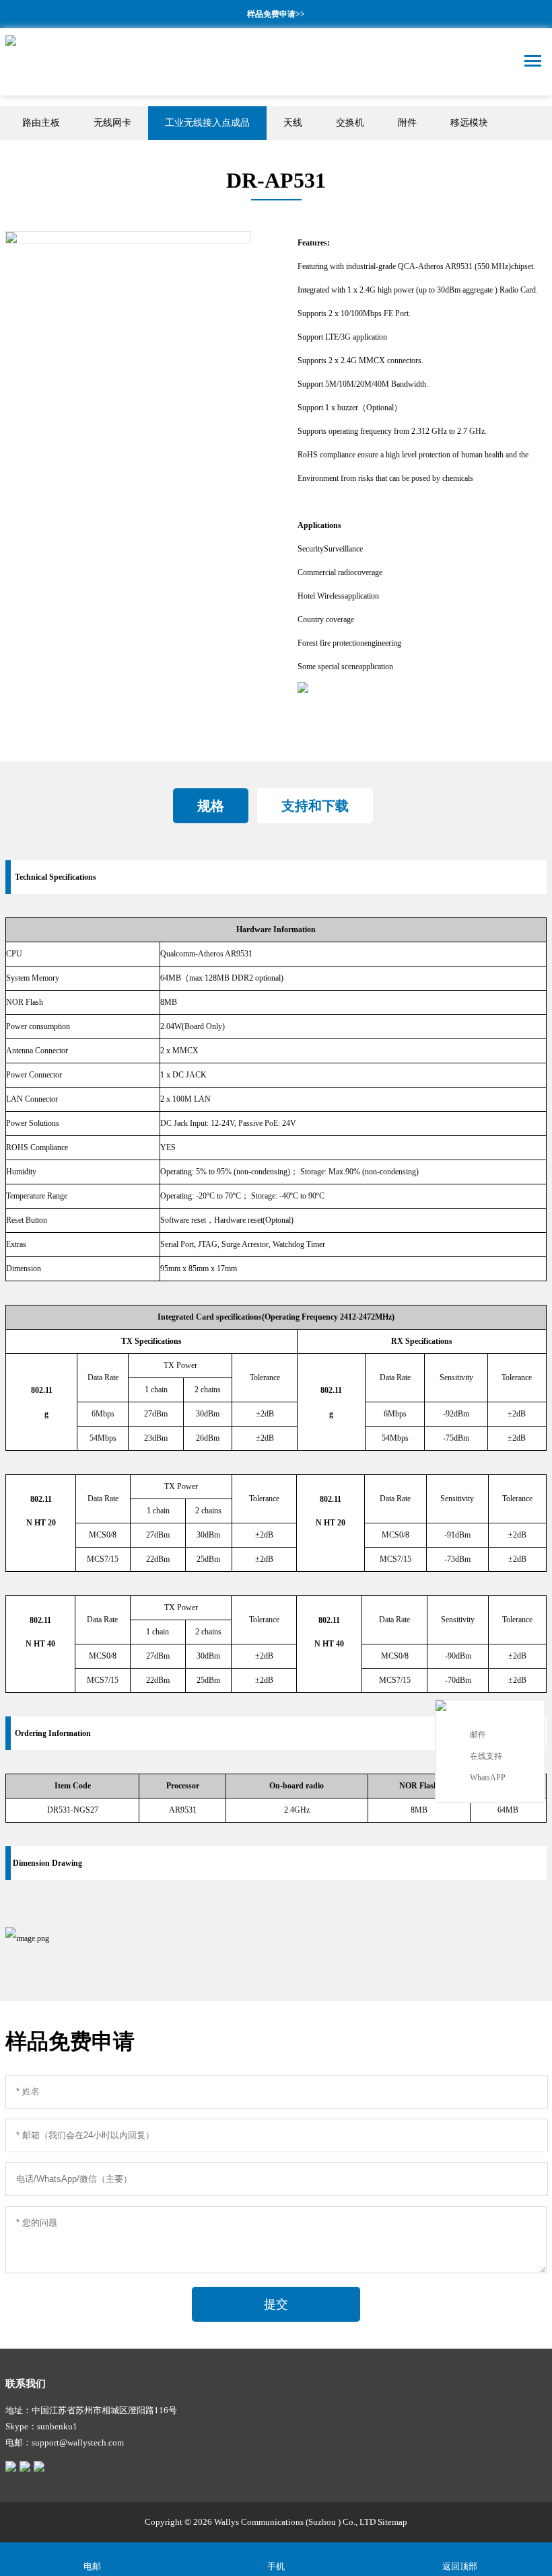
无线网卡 (112, 123)
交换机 (350, 123)
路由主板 (41, 123)
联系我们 (26, 2384)
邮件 (478, 1735)
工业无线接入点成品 (207, 123)
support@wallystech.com (78, 2442)
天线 (293, 123)
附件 (407, 123)
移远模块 (469, 123)
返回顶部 (460, 2566)
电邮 (92, 2566)
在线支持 (486, 1756)
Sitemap (392, 2522)
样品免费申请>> (276, 14)
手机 (276, 2566)
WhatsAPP (488, 1778)
